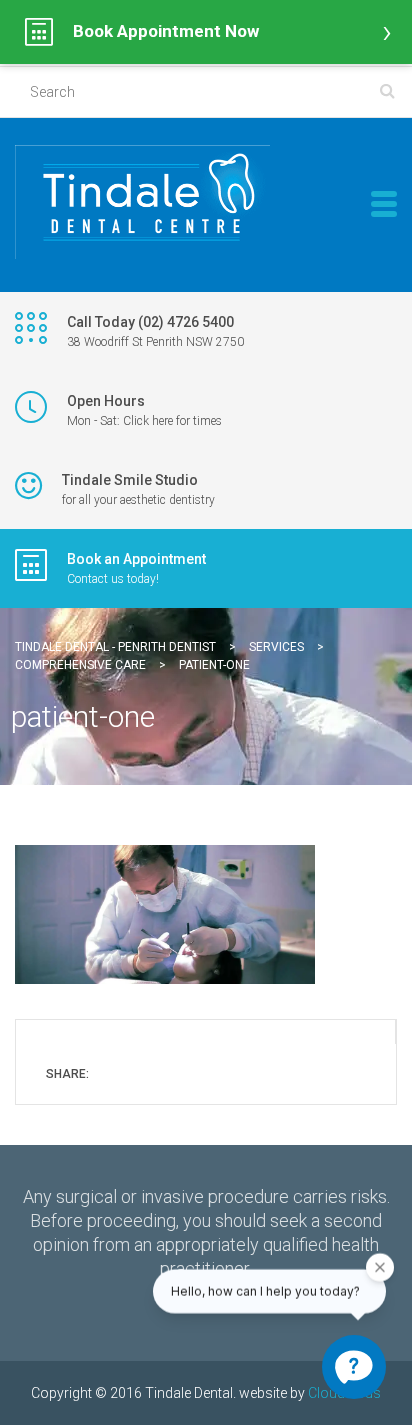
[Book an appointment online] (206, 32)
